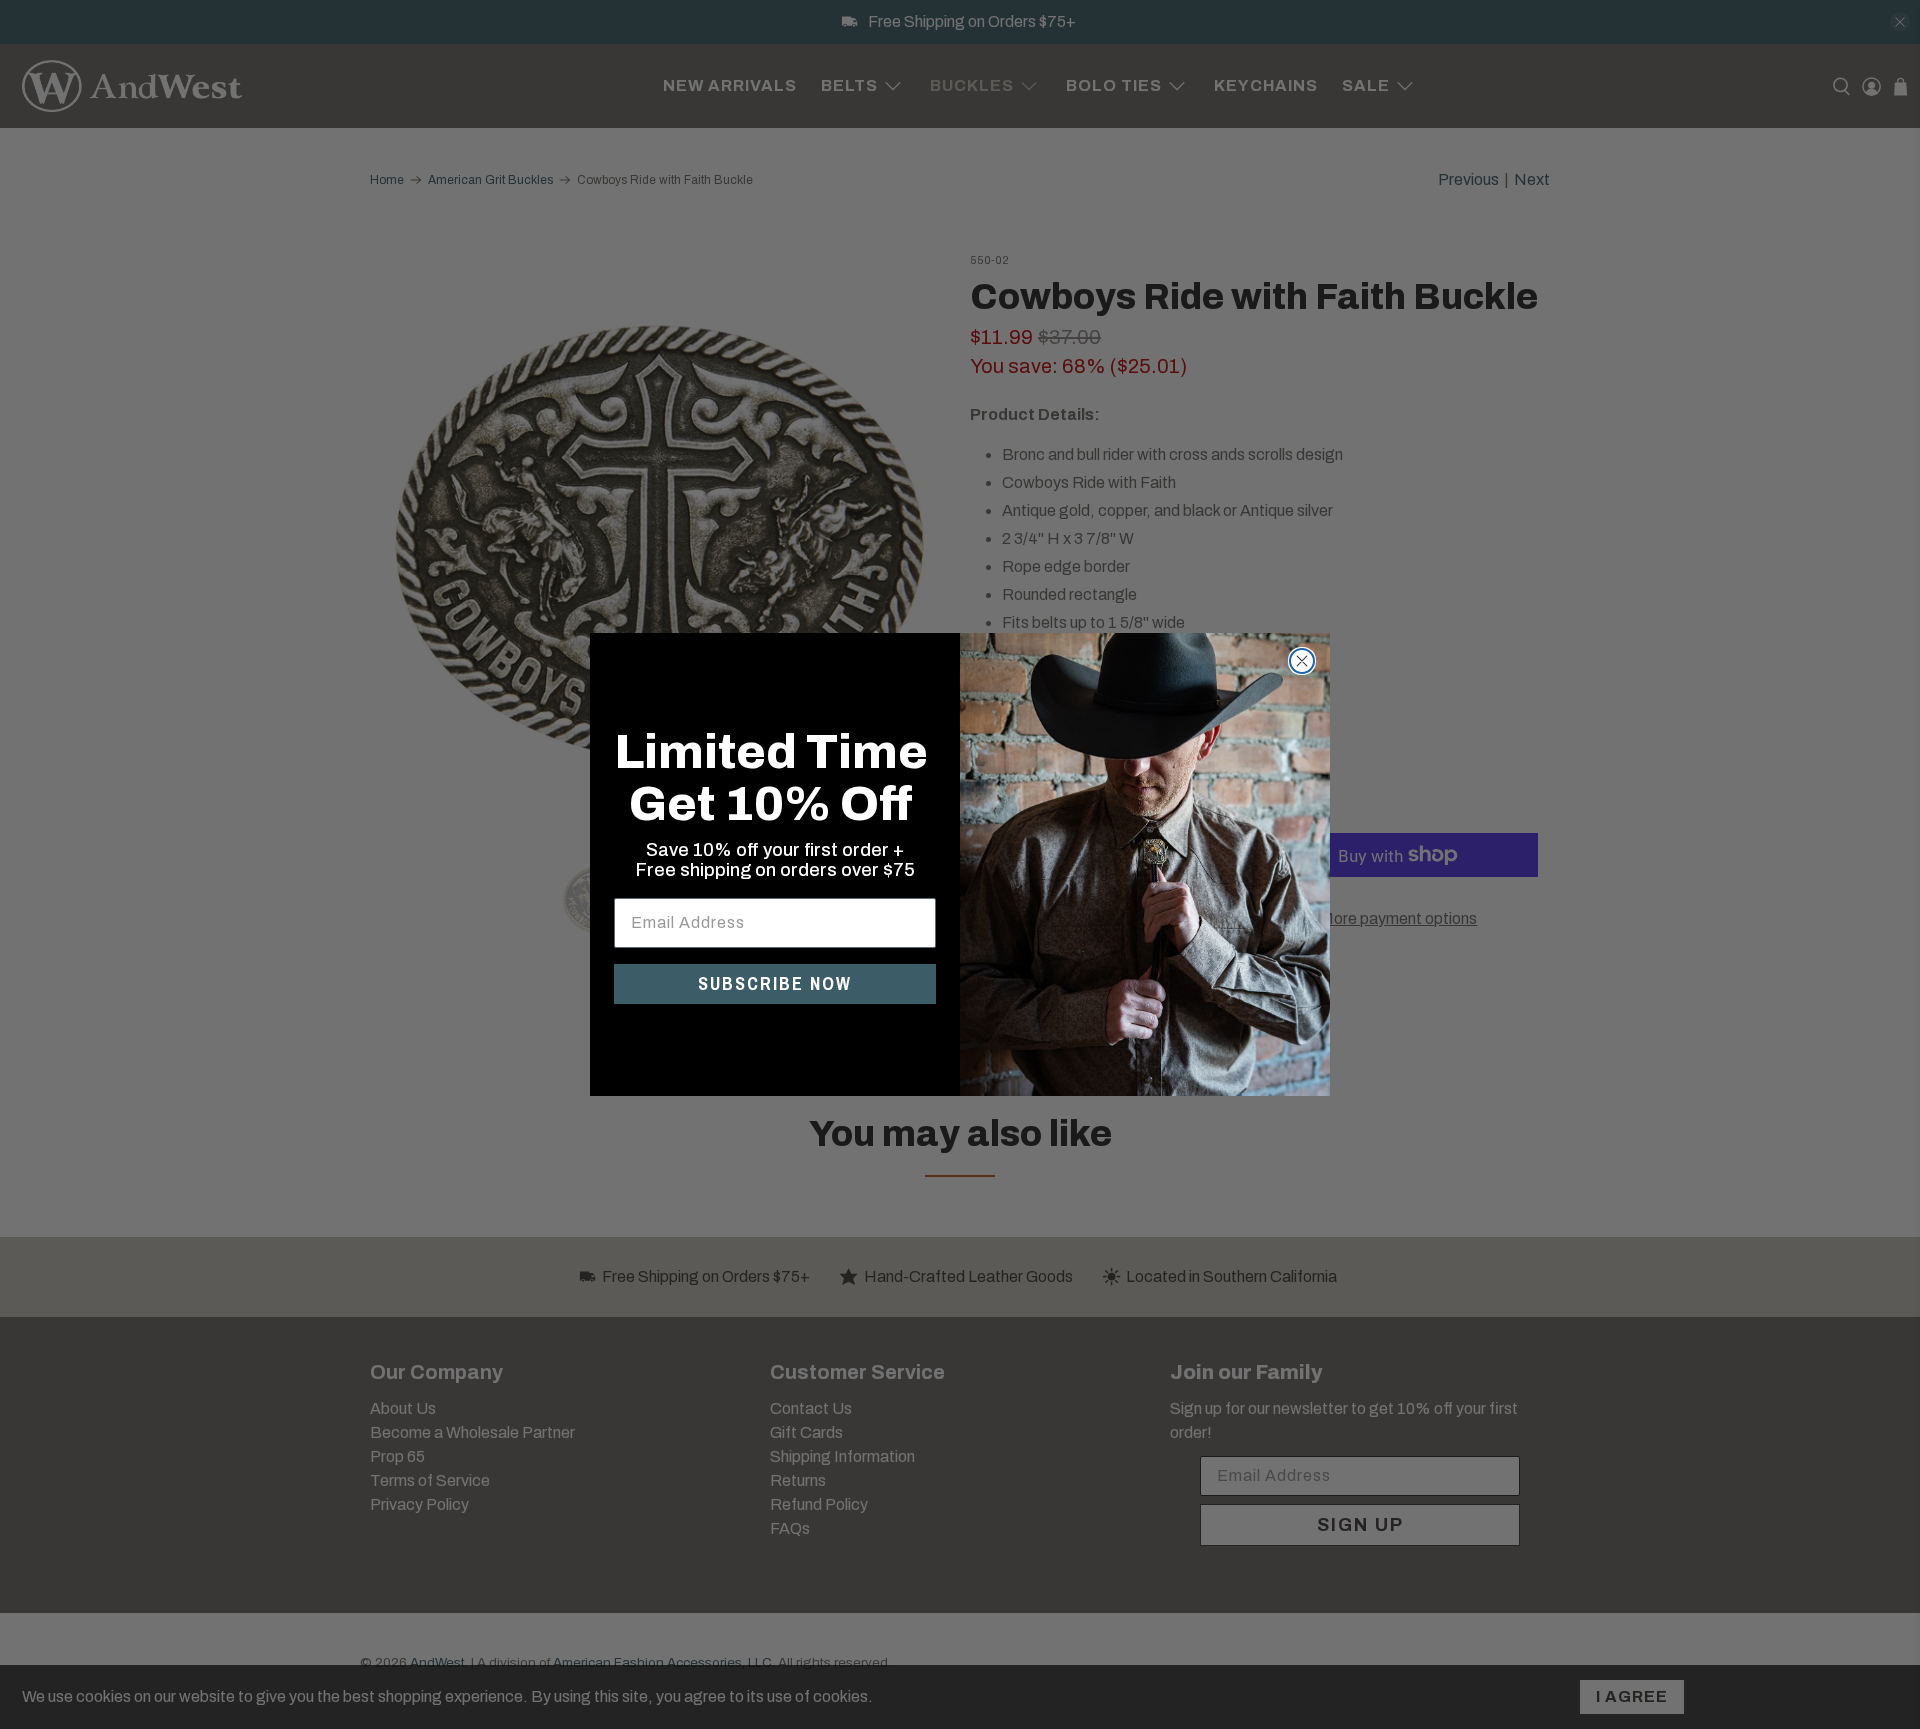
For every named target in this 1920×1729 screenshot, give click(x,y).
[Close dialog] (1302, 661)
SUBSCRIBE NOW (775, 983)
